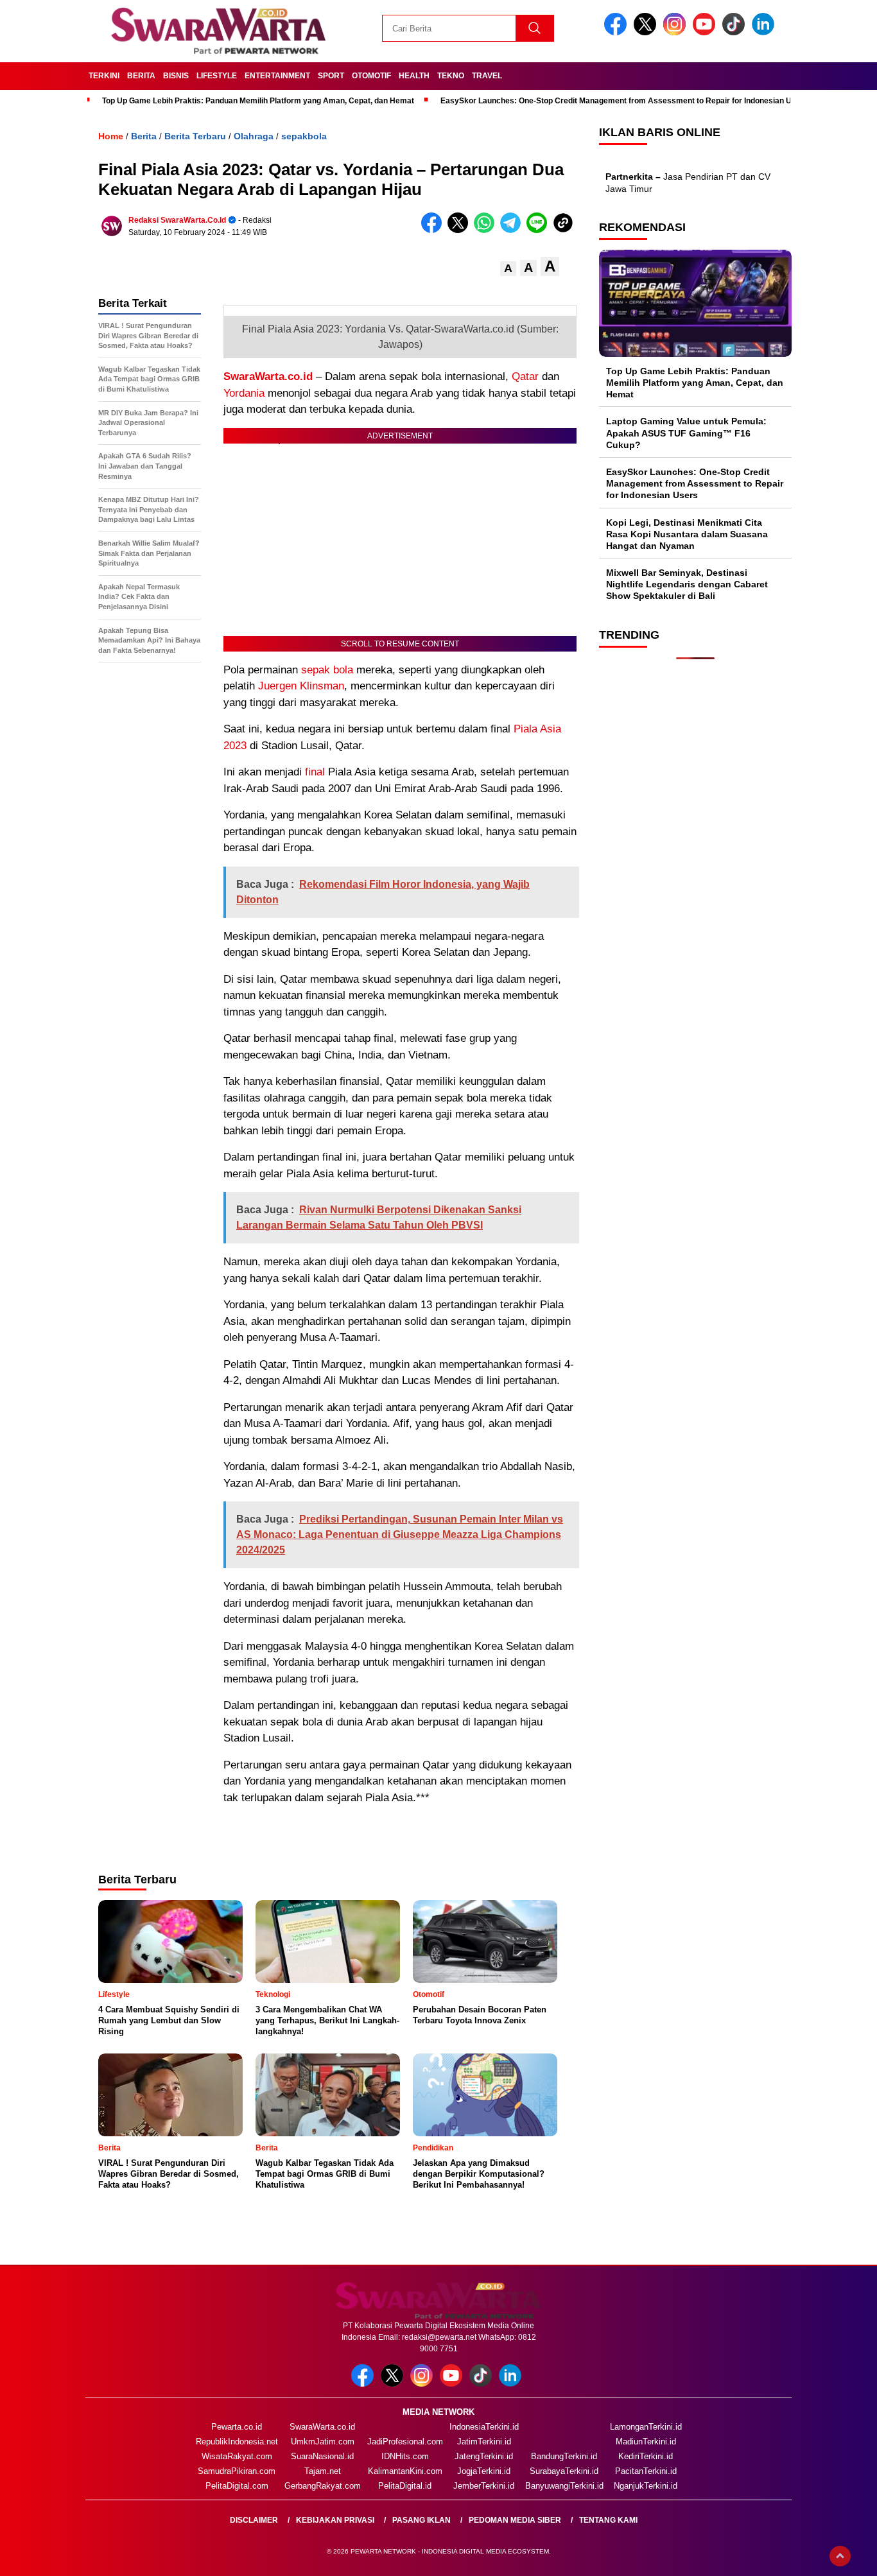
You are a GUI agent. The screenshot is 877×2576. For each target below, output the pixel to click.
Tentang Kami (608, 2520)
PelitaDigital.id (405, 2486)
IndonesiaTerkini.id (484, 2427)
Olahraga (254, 136)
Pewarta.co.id (237, 2427)
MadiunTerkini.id (646, 2442)
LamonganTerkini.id (646, 2427)
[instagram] (677, 32)
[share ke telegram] (513, 230)
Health (414, 76)
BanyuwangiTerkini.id (564, 2486)
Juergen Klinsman (301, 686)
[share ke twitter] (461, 230)
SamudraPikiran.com (237, 2471)
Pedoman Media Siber (515, 2520)
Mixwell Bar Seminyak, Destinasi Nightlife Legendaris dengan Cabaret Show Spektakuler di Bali (687, 584)
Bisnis (176, 76)
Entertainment (277, 76)
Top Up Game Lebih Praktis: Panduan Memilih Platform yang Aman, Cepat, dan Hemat (258, 101)
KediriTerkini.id (646, 2456)
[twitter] (647, 32)
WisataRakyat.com (237, 2456)
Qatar (525, 376)
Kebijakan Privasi (335, 2520)
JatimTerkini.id (484, 2442)
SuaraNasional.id (322, 2456)
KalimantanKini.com (405, 2471)
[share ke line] (540, 230)
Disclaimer (254, 2520)
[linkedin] (765, 32)
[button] (508, 269)
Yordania (244, 393)
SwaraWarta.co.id (268, 376)
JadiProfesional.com (405, 2442)
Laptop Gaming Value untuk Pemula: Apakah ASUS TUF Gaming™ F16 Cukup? (686, 433)
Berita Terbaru (195, 136)
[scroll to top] (840, 2556)
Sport (331, 76)
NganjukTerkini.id (646, 2486)
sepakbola (304, 136)
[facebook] (618, 32)
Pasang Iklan (421, 2520)
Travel (487, 76)
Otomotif (371, 76)
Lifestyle (217, 76)
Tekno (451, 76)
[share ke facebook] (434, 230)
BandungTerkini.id (564, 2456)
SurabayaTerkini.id (564, 2471)
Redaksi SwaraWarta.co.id (177, 220)
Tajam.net (323, 2471)
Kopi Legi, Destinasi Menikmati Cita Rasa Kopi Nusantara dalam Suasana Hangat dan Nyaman (687, 534)
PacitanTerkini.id (646, 2471)
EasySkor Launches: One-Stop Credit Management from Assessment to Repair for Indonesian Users (624, 101)
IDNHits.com (405, 2456)
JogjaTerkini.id (484, 2471)
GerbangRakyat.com (323, 2486)
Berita (141, 76)
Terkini (104, 76)
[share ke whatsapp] (487, 230)
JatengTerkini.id (484, 2456)
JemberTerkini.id (484, 2486)
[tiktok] (736, 32)
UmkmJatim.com (323, 2442)
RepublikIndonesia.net (237, 2442)
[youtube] (706, 32)
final (315, 772)
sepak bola (327, 670)
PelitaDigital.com (237, 2486)
